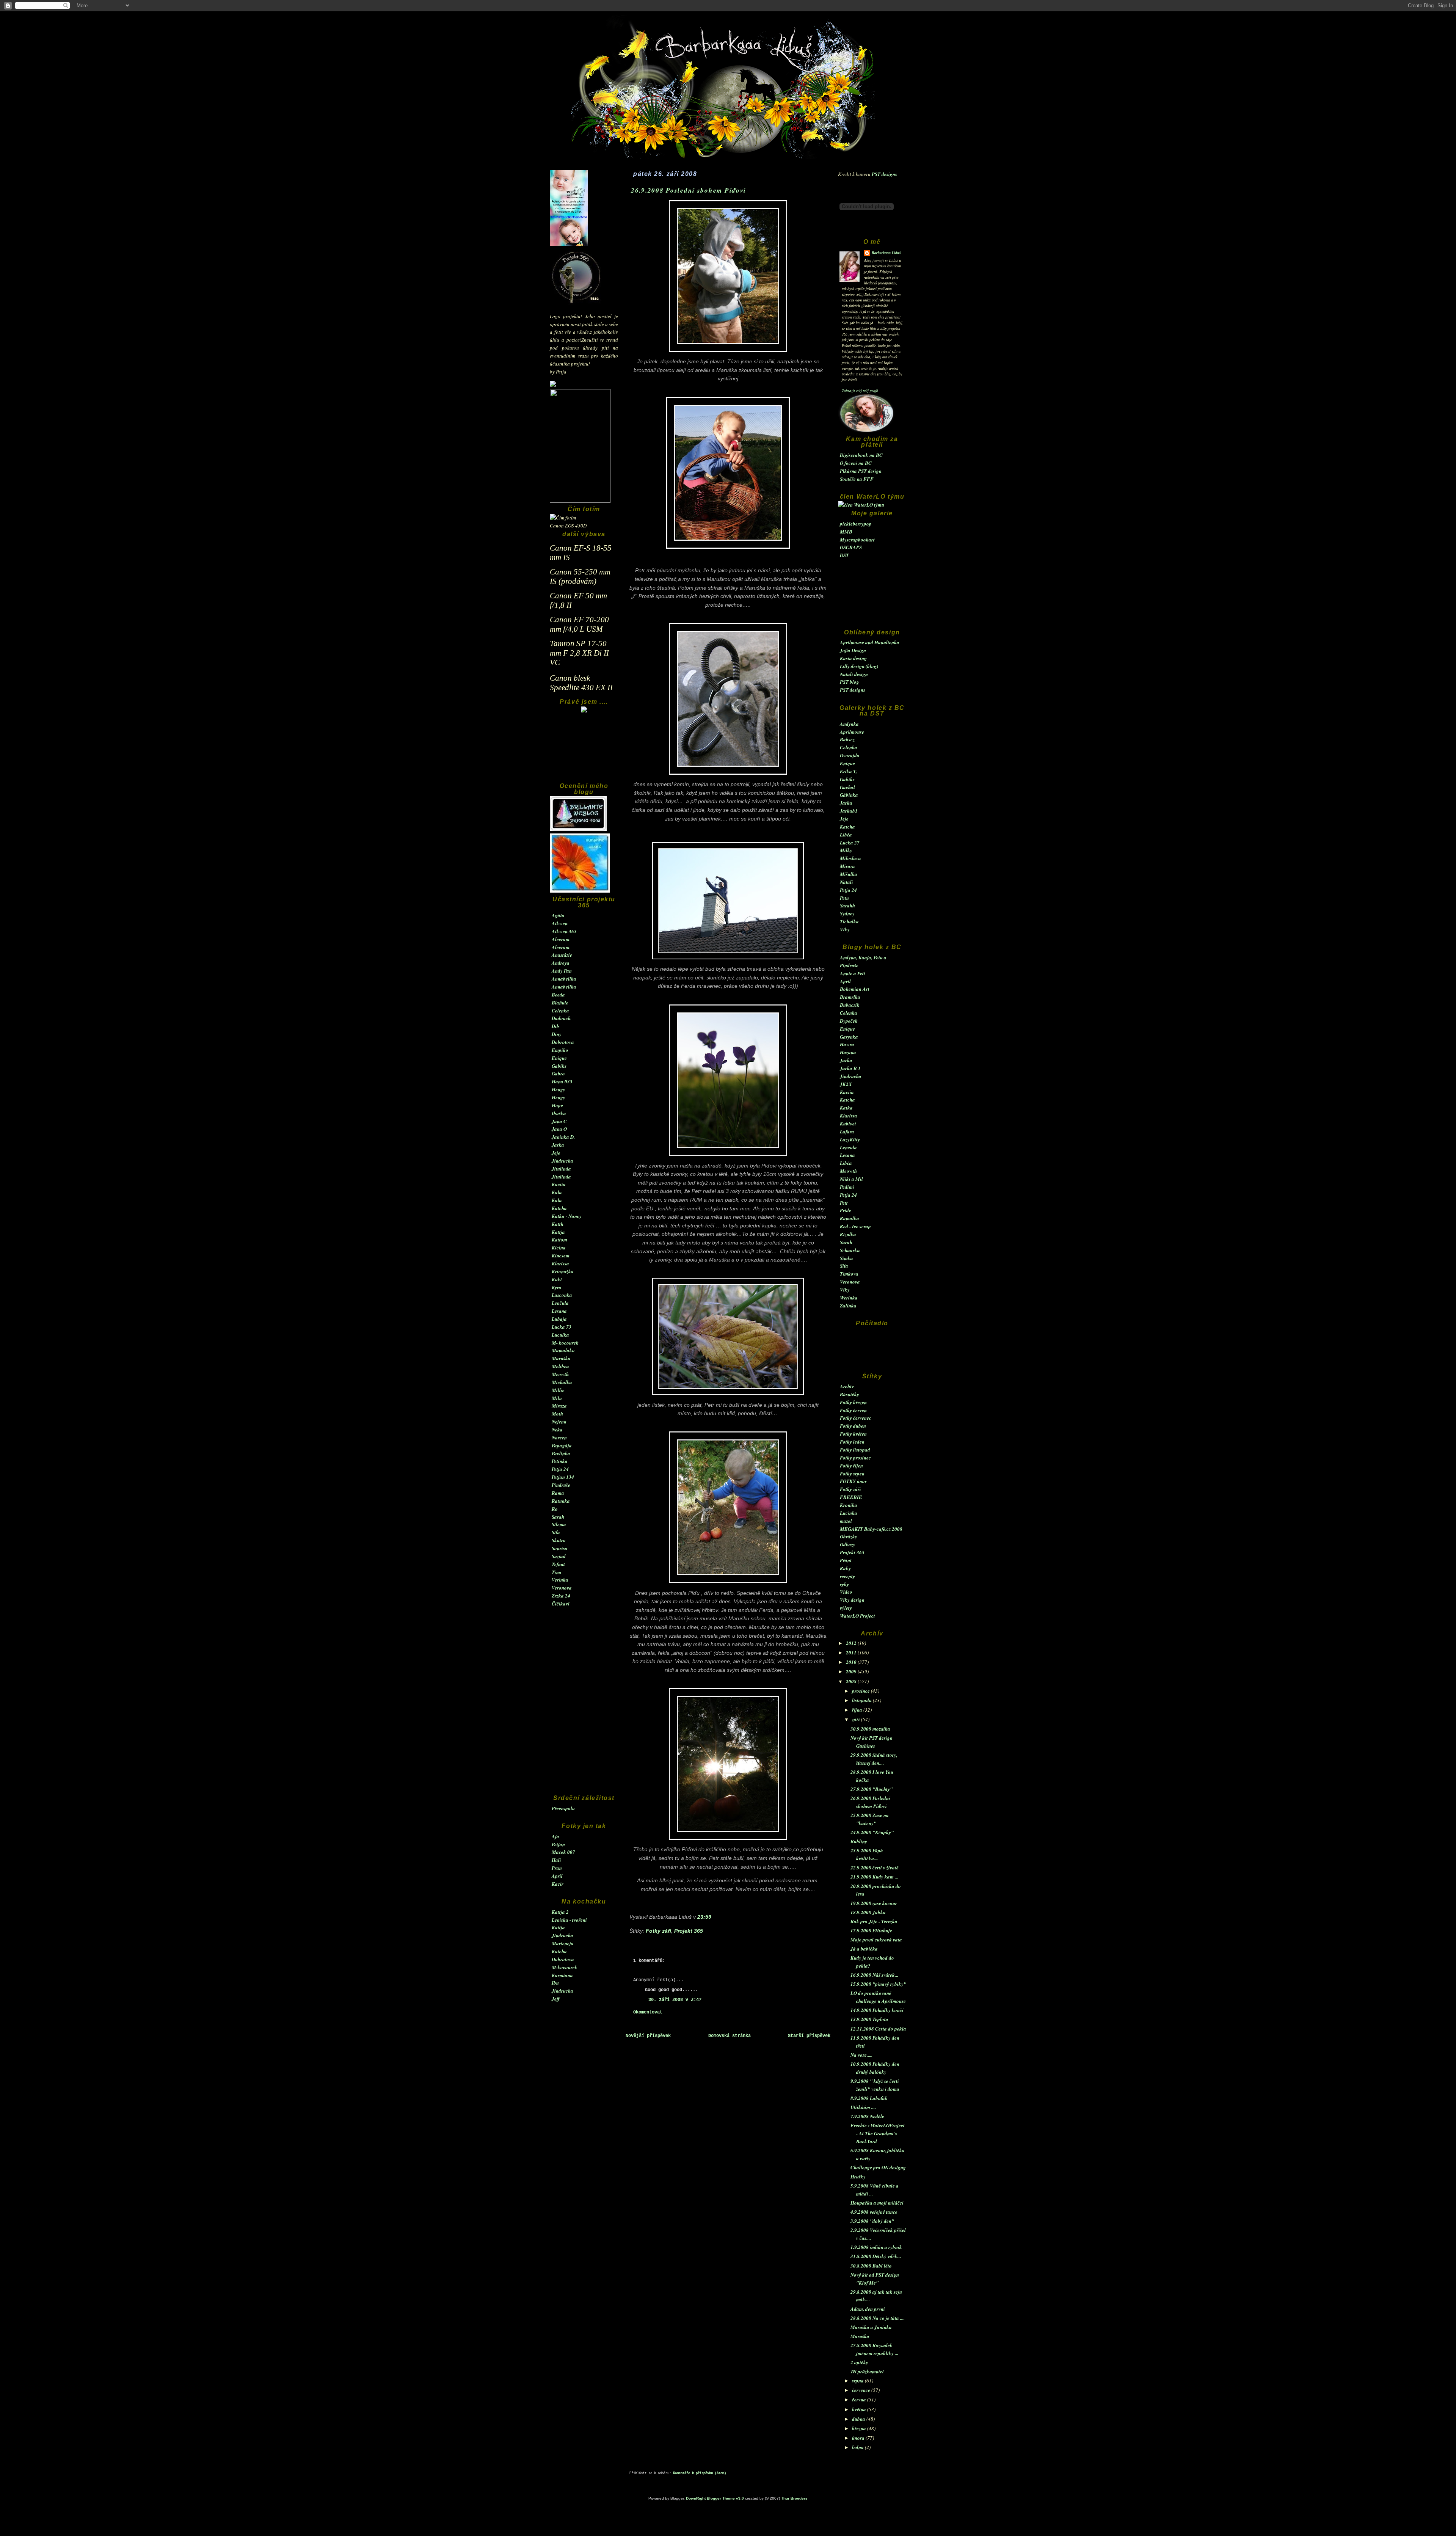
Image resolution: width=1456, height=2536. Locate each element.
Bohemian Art (855, 989)
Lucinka (849, 1513)
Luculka (560, 1335)
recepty (847, 1576)
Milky (846, 850)
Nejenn (559, 1422)
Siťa (556, 1532)
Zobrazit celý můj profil (860, 391)
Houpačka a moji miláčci (877, 2203)
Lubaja (559, 1319)
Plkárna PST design (861, 471)
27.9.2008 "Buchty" (872, 1789)
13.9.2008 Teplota (869, 2019)
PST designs (884, 174)
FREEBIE (851, 1497)
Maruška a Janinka (871, 2327)
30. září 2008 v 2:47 (675, 2000)
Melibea (560, 1366)
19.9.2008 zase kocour (874, 1903)
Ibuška (559, 1113)
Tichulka (849, 921)
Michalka (562, 1382)
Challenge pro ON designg (878, 2167)
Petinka (560, 1461)
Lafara (847, 1131)
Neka (557, 1430)
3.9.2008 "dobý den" (872, 2221)
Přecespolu (563, 1808)
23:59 (704, 1917)
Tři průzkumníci (867, 2371)
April (557, 1876)
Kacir (558, 1884)
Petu (844, 898)
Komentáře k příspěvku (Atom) (700, 2473)
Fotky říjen (851, 1466)
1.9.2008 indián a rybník (876, 2247)
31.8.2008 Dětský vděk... (876, 2256)
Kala (557, 1192)
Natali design (854, 674)
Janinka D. (563, 1137)
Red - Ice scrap (855, 1226)
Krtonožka (563, 1271)
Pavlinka (561, 1453)
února (859, 2438)
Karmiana (562, 1975)
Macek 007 (563, 1852)
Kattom (559, 1240)
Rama (558, 1493)
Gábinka (849, 795)
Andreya (561, 963)
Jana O (559, 1129)
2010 (852, 1662)
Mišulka (849, 874)
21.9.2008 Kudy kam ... (874, 1877)
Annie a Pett (853, 973)
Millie (558, 1390)
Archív (847, 1386)
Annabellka (564, 979)
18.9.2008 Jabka (868, 1912)
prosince (861, 1691)
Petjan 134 (563, 1477)
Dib (555, 1026)
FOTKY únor (853, 1481)
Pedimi (847, 1187)
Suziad (559, 1556)
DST (844, 555)
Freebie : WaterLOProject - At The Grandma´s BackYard (878, 2133)
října (858, 1710)
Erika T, (848, 771)
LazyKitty (850, 1139)
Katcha (559, 1208)
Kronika (849, 1505)
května (860, 2409)
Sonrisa (560, 1548)
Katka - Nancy (567, 1216)
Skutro (559, 1540)
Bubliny (859, 1841)
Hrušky (858, 2177)
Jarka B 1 (850, 1068)
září (857, 1719)
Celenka (560, 1011)
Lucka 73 (562, 1327)
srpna (858, 2381)
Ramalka (850, 1218)
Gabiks (559, 1066)
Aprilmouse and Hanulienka (870, 642)
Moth (557, 1414)
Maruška (561, 1358)
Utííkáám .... (863, 2107)
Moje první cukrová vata (876, 1940)
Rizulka (848, 1234)
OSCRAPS (851, 547)
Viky (845, 929)
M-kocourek (565, 1967)
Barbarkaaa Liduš (886, 253)
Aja (555, 1836)
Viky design (852, 1600)
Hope (557, 1105)
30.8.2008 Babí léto (871, 2266)
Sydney (847, 913)
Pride (846, 1210)
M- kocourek (565, 1343)
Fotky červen (853, 1410)
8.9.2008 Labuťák (869, 2098)
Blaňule (560, 1003)
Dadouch (561, 1018)
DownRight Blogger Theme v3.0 (715, 2498)
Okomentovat (648, 2012)
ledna (858, 2447)
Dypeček (849, 1021)
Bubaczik (850, 1005)
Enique (559, 1058)
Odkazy (848, 1544)
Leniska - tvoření (569, 1920)
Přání (846, 1560)
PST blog (850, 682)
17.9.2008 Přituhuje (871, 1930)
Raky (845, 1568)
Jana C (559, 1121)
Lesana (559, 1311)
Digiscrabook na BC (861, 455)
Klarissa (560, 1263)
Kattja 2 (560, 1912)
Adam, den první (868, 2309)
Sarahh (847, 905)
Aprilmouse (852, 732)
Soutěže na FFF (857, 479)
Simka (846, 1258)
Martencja (563, 1943)
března (860, 2428)
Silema (559, 1524)
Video (846, 1592)
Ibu (555, 1983)
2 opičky (859, 2362)
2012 (852, 1643)
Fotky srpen (852, 1474)
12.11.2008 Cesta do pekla (878, 2029)
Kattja (558, 1232)
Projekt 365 (852, 1552)
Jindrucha (562, 1161)
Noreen (559, 1437)
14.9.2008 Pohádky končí (877, 2010)
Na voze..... (861, 2055)
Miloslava (850, 858)
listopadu (862, 1700)
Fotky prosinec (855, 1458)
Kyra (557, 1287)
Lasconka (562, 1295)
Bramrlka (850, 997)
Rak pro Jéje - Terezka (874, 1921)
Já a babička (864, 1949)
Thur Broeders (794, 2498)
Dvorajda (850, 755)
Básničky (850, 1394)
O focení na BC (856, 463)
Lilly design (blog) (859, 666)
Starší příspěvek (809, 2036)
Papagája (562, 1445)
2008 (852, 1681)
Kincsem (561, 1255)
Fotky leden (852, 1442)
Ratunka (561, 1501)
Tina (557, 1572)
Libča (846, 835)
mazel (846, 1521)
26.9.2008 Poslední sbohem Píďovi (689, 190)
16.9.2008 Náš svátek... (874, 1975)
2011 (852, 1652)
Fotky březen (853, 1402)
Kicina (559, 1248)
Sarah (558, 1517)
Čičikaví (561, 1604)
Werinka (849, 1298)
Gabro (558, 1073)
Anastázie (562, 955)
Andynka (849, 724)
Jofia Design (853, 650)
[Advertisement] (584, 751)
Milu (557, 1398)
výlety (846, 1608)
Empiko (560, 1050)
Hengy (559, 1089)
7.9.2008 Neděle (867, 2116)
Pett (844, 1203)
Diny (557, 1034)
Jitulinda (561, 1169)
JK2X (846, 1084)
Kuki (557, 1279)
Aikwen (560, 923)
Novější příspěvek (648, 2036)
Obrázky (849, 1536)
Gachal (847, 787)
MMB (846, 532)
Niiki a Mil (851, 1179)
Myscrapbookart (857, 540)
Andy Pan (562, 971)
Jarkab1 (849, 811)
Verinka (560, 1580)
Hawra (847, 1044)
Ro (555, 1509)
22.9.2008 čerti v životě (875, 1867)
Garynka (849, 1037)
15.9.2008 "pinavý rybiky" (878, 1984)
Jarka (558, 1145)
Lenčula (560, 1303)
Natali (846, 882)
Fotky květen (853, 1434)
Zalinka (848, 1306)
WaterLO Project (857, 1616)
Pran (557, 1868)
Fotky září (850, 1489)
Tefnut (558, 1564)
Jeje (556, 1153)
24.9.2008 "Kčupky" (872, 1832)
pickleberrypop (856, 524)
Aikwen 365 (564, 931)
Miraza (559, 1406)
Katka (846, 1108)
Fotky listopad (855, 1450)
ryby (844, 1584)
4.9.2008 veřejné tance (874, 2212)
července (862, 2390)
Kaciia (559, 1184)
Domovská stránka (730, 2036)
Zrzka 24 (561, 1596)
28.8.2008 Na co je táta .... (878, 2318)
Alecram (561, 939)
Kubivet (848, 1124)
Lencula (848, 1147)
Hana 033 (562, 1081)
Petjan (558, 1844)
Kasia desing (853, 658)
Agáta (558, 915)
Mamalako (563, 1350)
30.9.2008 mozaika (870, 1729)
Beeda (558, 995)
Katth (558, 1224)
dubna (859, 2419)
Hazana (848, 1052)
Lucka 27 (850, 843)
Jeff (556, 1999)
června (860, 2399)
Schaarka (850, 1250)
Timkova (849, 1274)
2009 (852, 1671)
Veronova (562, 1588)
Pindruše (561, 1485)
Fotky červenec (856, 1418)
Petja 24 (560, 1469)
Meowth (560, 1374)
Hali (556, 1860)
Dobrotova (563, 1042)
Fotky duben (853, 1426)
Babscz (847, 739)
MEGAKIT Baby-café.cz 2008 (871, 1529)
